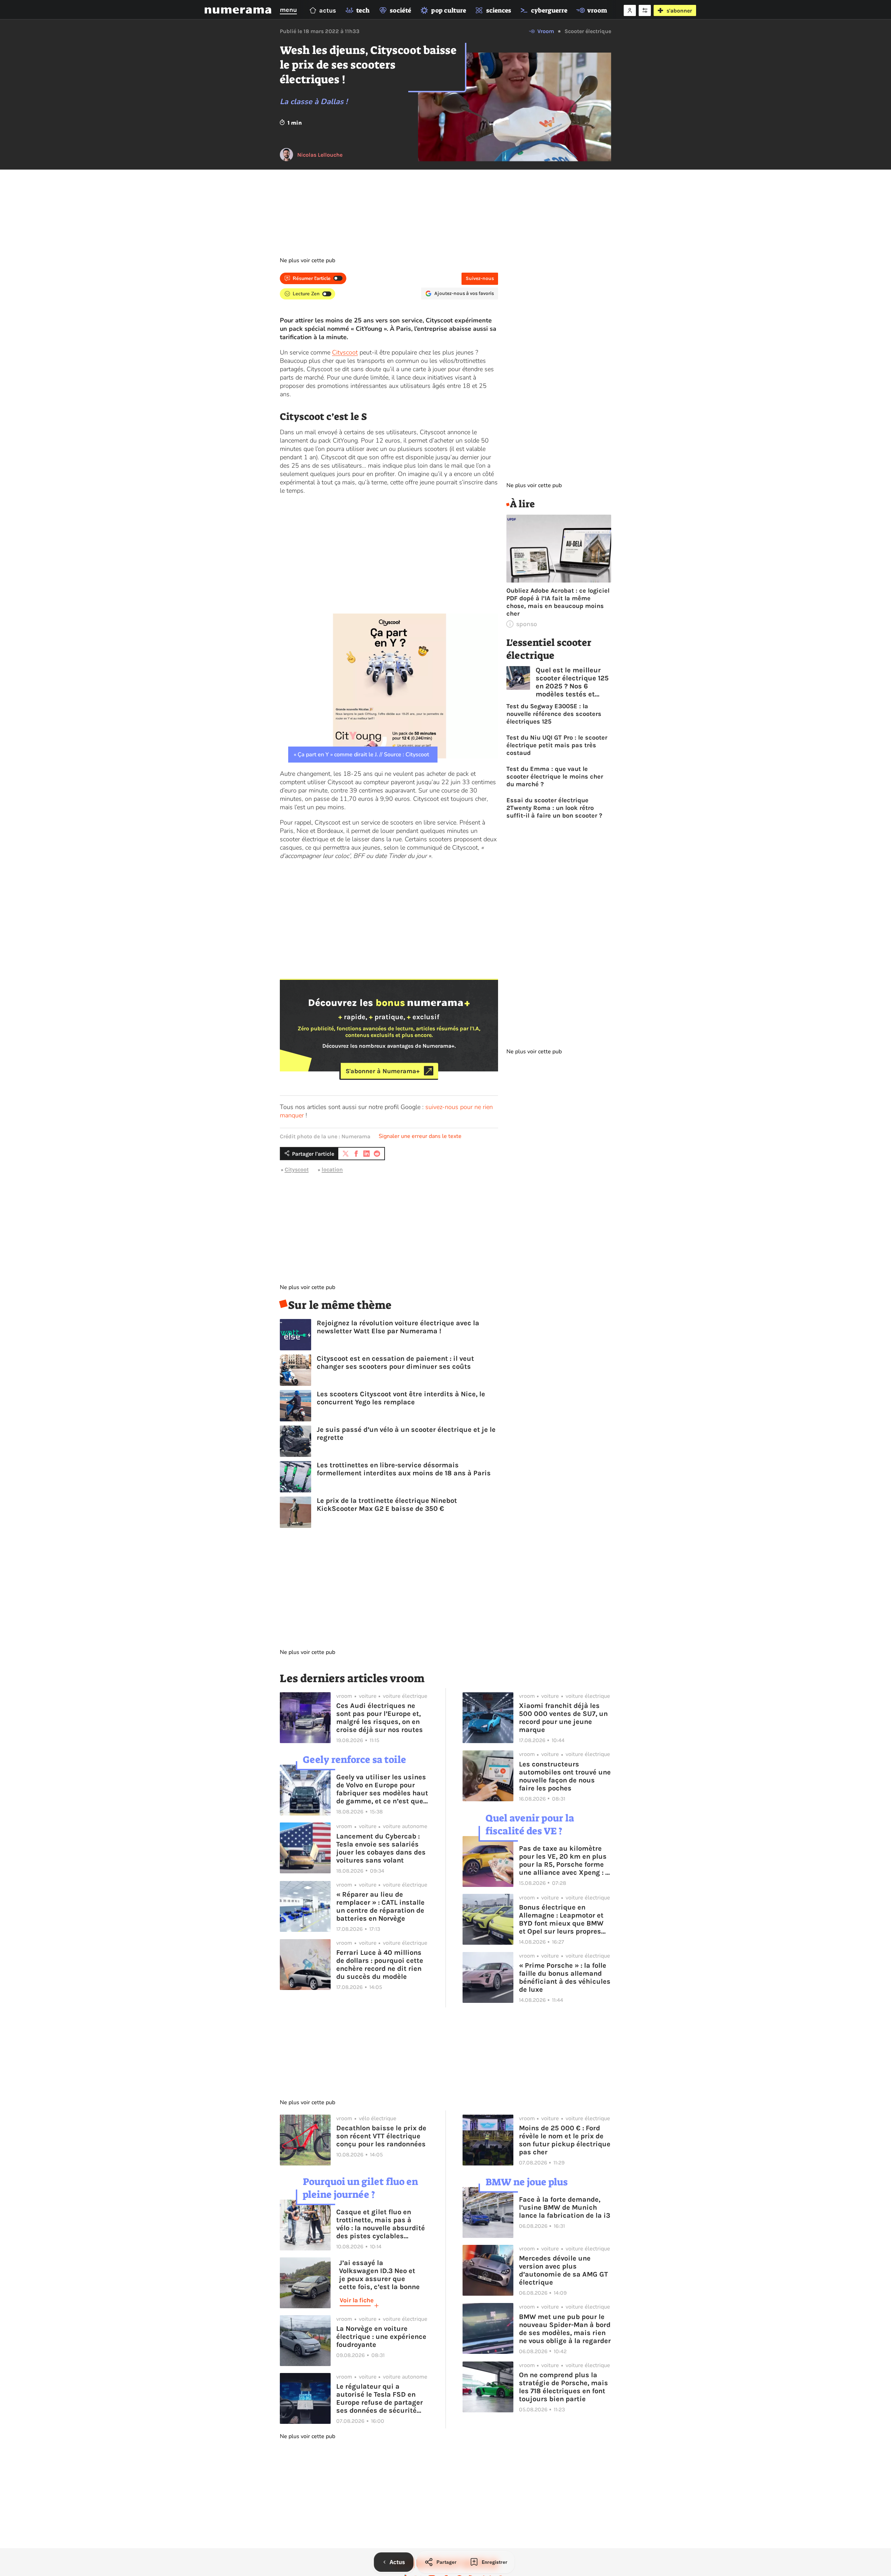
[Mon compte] (630, 10)
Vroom (546, 31)
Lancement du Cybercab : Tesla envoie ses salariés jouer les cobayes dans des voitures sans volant (381, 1848)
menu (288, 10)
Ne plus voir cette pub (307, 260)
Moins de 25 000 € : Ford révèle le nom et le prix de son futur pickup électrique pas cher (565, 2140)
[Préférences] (645, 10)
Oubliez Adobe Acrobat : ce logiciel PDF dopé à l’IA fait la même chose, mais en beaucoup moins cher (558, 602)
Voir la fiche (357, 2300)
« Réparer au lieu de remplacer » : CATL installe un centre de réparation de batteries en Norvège (380, 1906)
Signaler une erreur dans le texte (420, 1136)
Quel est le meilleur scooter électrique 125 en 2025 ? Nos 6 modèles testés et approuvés (572, 682)
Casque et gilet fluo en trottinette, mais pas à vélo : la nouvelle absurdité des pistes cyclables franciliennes (381, 2224)
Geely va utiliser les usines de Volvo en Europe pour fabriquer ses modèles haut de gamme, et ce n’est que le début (382, 1789)
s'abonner (679, 11)
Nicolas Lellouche (320, 155)
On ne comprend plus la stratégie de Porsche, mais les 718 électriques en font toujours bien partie (563, 2387)
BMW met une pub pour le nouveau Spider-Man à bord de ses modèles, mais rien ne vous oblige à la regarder (565, 2329)
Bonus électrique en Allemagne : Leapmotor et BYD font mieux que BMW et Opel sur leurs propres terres (561, 1919)
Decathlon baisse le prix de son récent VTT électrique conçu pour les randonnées (381, 2136)
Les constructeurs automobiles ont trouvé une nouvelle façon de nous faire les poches (565, 1776)
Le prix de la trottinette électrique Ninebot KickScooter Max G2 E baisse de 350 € (387, 1505)
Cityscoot (345, 352)
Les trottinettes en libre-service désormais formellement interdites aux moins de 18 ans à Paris (404, 1469)
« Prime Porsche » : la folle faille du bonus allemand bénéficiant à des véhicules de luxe (565, 1977)
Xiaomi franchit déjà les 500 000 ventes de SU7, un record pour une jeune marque (563, 1718)
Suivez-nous (480, 278)
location (332, 1169)
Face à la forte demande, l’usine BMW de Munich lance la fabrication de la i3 (565, 2207)
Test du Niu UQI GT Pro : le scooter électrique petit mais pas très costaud (557, 745)
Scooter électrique (588, 31)
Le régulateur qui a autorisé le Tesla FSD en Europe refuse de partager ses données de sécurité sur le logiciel (380, 2398)
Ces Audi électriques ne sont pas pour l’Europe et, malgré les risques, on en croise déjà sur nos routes (380, 1718)
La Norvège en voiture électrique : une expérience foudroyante (381, 2337)
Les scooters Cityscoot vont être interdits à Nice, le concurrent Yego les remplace (401, 1398)
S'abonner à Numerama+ (383, 1071)
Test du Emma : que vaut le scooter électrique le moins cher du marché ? (555, 776)
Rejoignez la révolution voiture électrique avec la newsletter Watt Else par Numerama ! (398, 1327)
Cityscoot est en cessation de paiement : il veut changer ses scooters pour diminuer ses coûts (395, 1363)
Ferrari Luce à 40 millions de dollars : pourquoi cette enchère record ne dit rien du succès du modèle (380, 1965)
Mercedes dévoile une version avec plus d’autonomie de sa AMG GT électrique (563, 2270)
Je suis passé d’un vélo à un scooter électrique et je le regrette (406, 1434)
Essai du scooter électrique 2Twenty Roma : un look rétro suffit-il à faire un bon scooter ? (554, 808)
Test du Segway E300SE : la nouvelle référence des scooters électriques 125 (554, 714)
